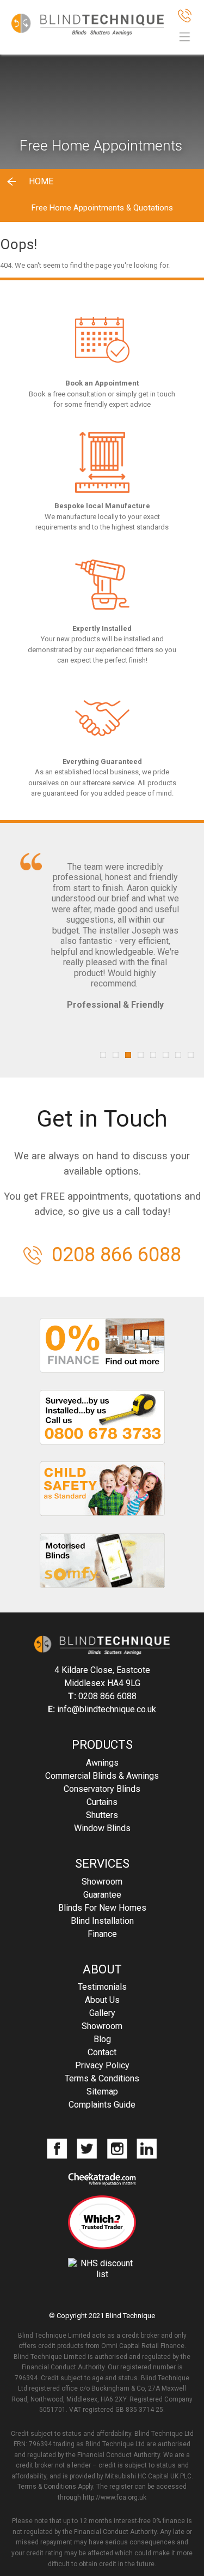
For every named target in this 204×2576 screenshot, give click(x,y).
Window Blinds (102, 1828)
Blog (102, 2039)
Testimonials (102, 1987)
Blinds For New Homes (102, 1908)
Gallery (102, 2013)
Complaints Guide (102, 2105)
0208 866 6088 (116, 1255)
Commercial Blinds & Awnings (102, 1776)
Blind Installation (102, 1921)
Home (41, 181)
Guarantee (102, 1895)
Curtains (102, 1802)
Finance (102, 1934)
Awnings (102, 1763)
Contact (102, 2052)
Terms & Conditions (102, 2078)
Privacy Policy (102, 2065)
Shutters (102, 1815)
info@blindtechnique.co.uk (107, 1709)
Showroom (102, 1882)
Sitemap (102, 2092)
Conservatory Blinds (102, 1789)
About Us (102, 2000)
